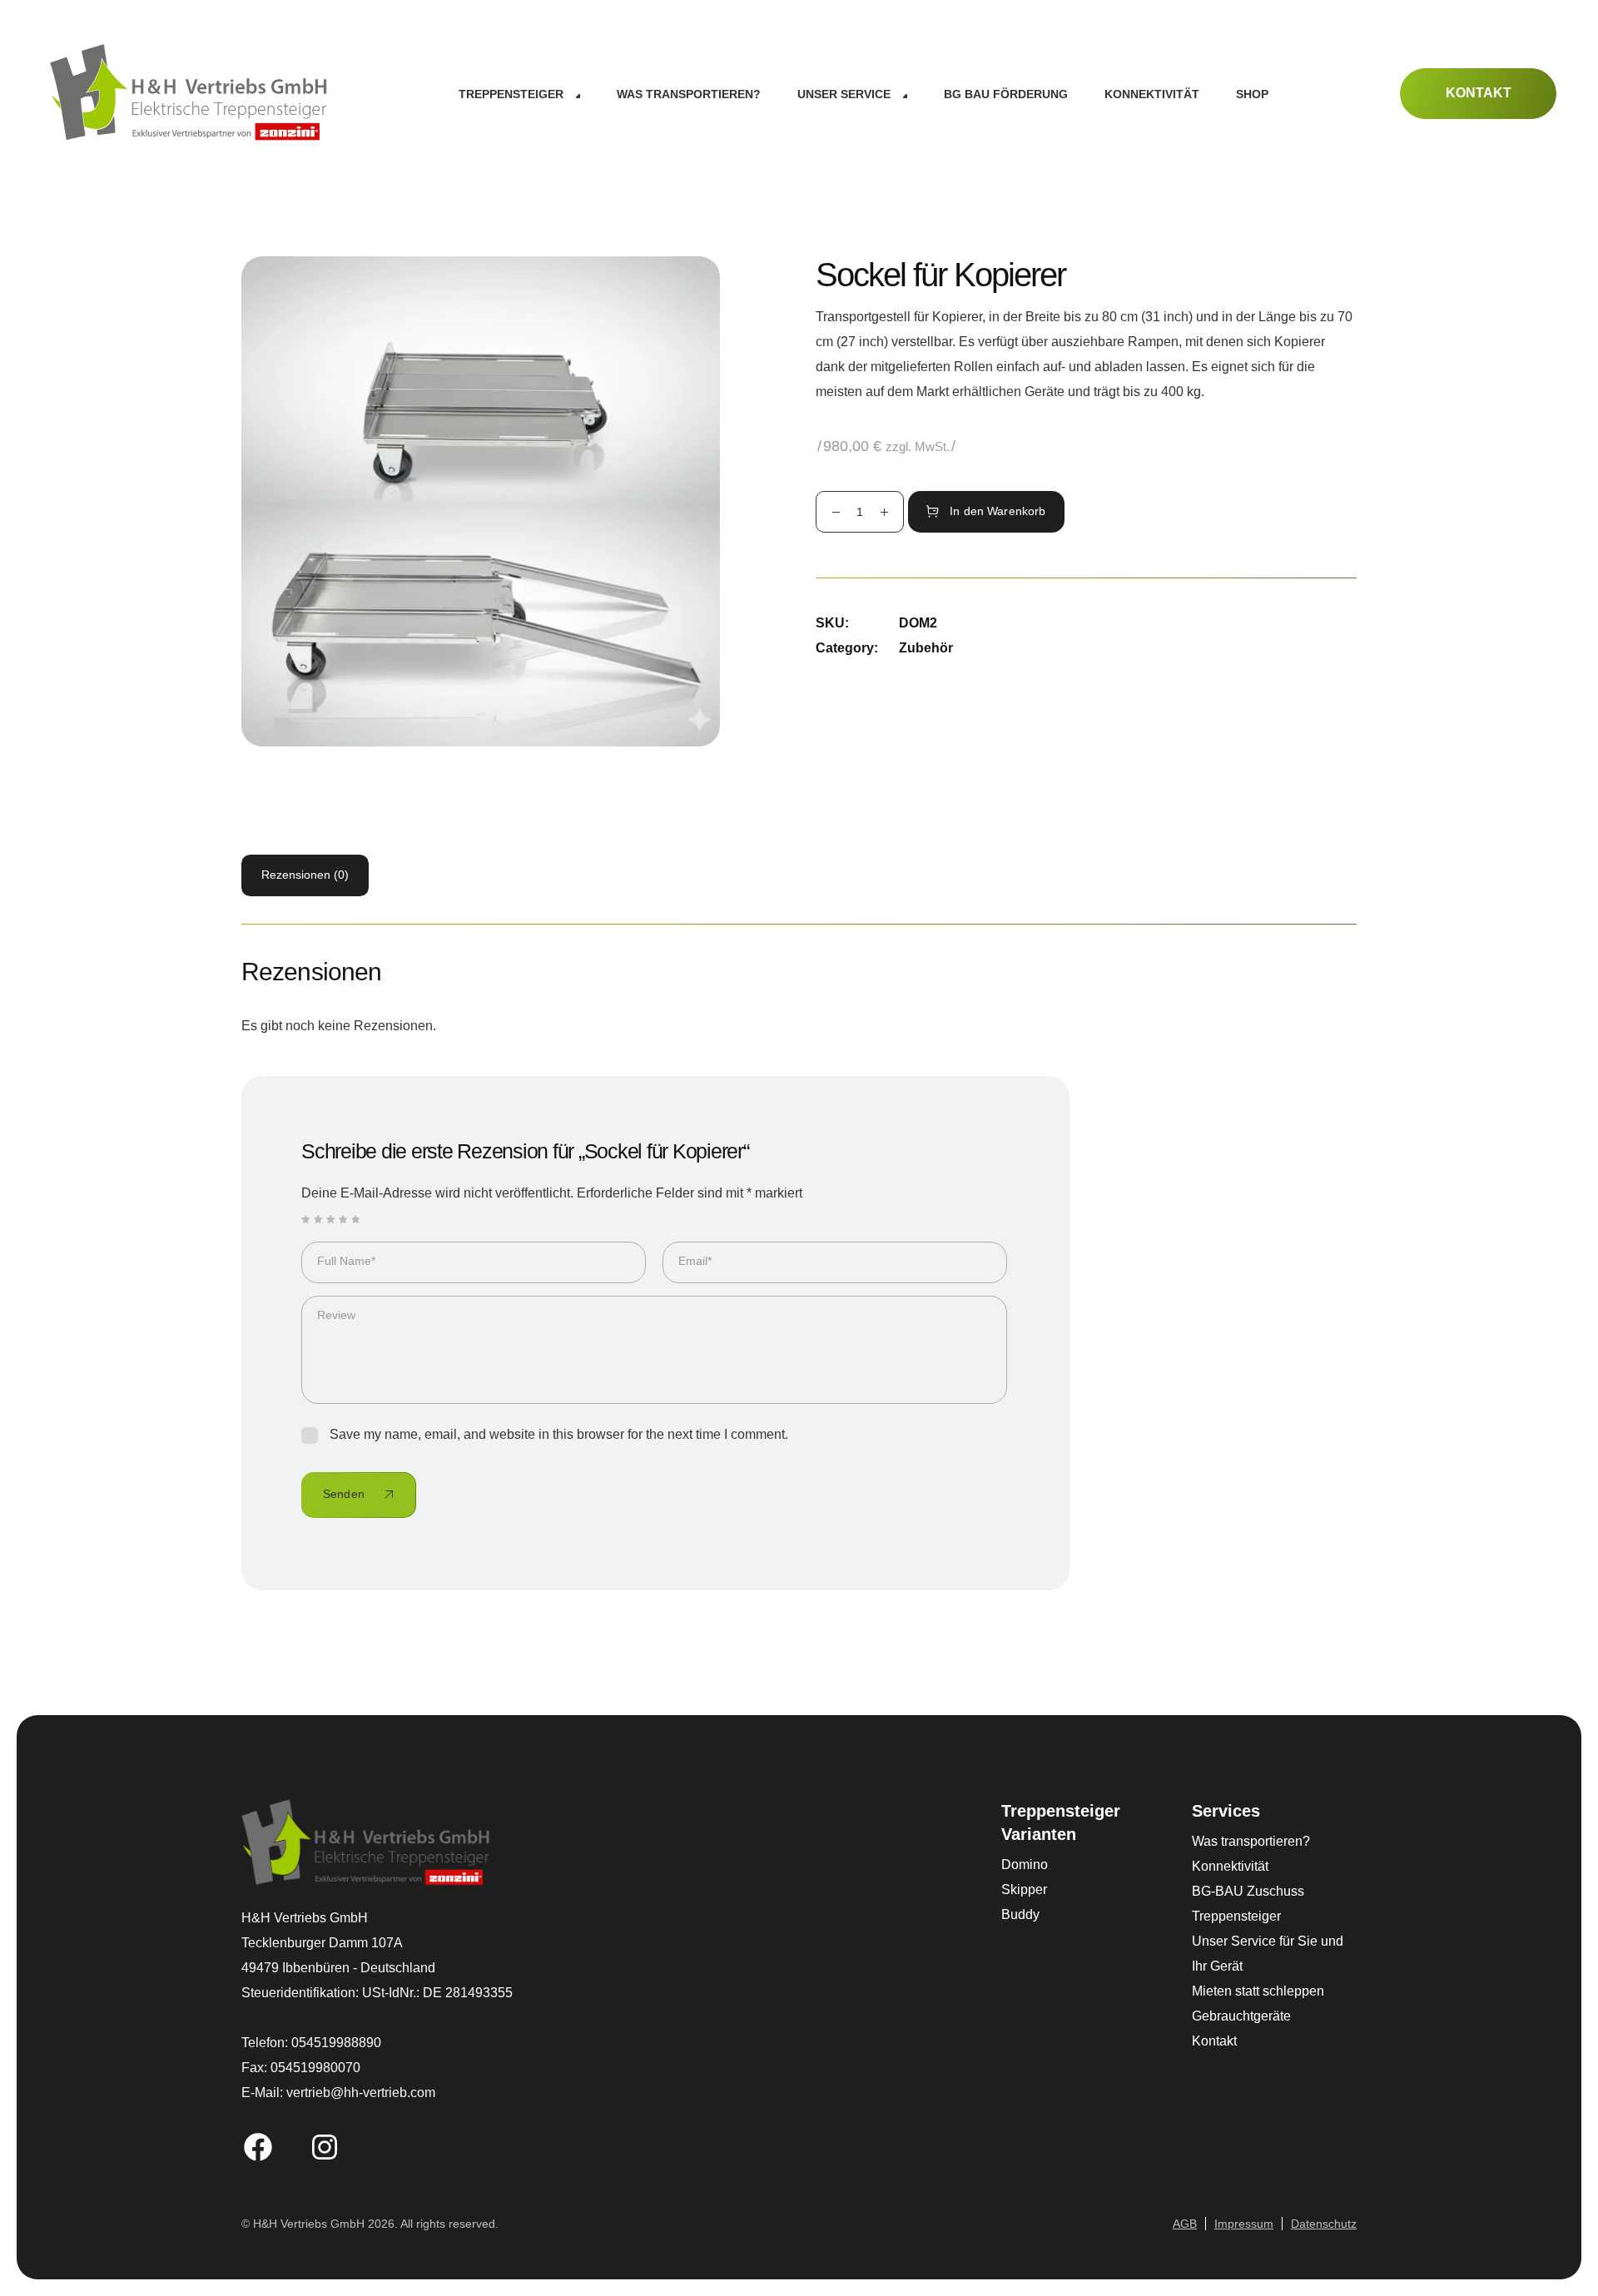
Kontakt (1214, 2041)
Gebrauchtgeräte (1241, 2016)
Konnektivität (1230, 1866)
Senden (344, 1494)
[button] (519, 94)
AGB (1185, 2224)
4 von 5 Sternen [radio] (344, 1219)
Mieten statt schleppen (1258, 1991)
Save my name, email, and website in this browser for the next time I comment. (559, 1434)
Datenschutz (1324, 2224)
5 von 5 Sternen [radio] (356, 1219)
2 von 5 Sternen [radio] (319, 1219)
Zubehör (926, 648)
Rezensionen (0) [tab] (305, 875)
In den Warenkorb (998, 511)
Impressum (1244, 2224)
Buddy (1020, 1914)
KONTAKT (1479, 93)
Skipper (1024, 1889)
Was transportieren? (1251, 1841)
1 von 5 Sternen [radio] (306, 1219)
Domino (1025, 1865)
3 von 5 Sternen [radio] (331, 1219)
